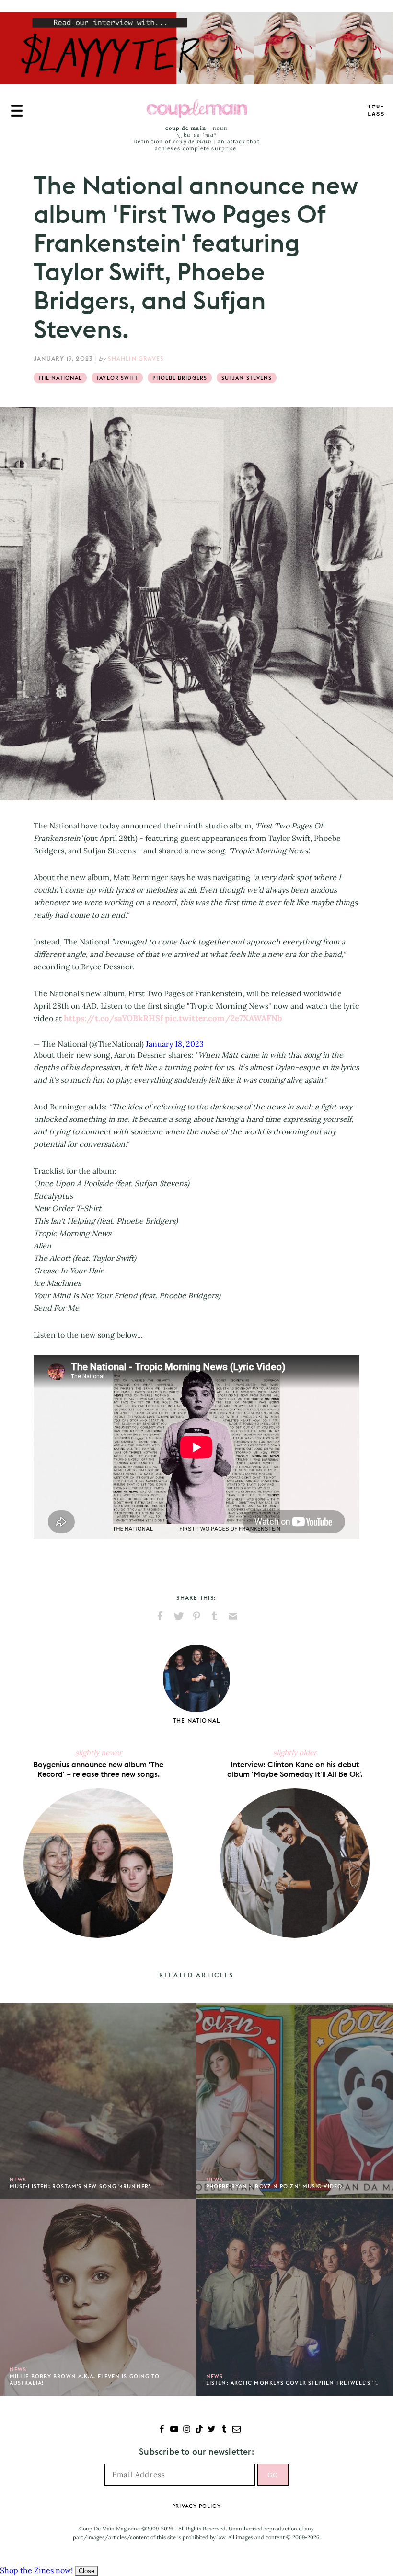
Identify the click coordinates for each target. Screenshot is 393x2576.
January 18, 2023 (175, 1044)
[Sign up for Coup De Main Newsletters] (237, 2430)
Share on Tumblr (215, 1616)
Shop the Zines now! (36, 2570)
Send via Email (233, 1616)
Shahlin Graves (136, 358)
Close (87, 2571)
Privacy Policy (196, 2506)
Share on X (178, 1616)
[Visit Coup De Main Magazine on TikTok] (199, 2430)
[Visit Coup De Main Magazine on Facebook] (162, 2430)
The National (60, 378)
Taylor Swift (117, 378)
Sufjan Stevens (247, 378)
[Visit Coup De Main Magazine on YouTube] (174, 2430)
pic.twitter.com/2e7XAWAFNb (224, 1018)
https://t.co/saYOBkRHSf (113, 1018)
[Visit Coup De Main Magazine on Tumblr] (224, 2430)
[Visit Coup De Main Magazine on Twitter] (212, 2430)
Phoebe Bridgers (180, 378)
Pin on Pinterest (196, 1616)
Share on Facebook (160, 1616)
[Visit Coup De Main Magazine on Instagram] (187, 2430)
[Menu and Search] (17, 111)
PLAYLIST (376, 111)
